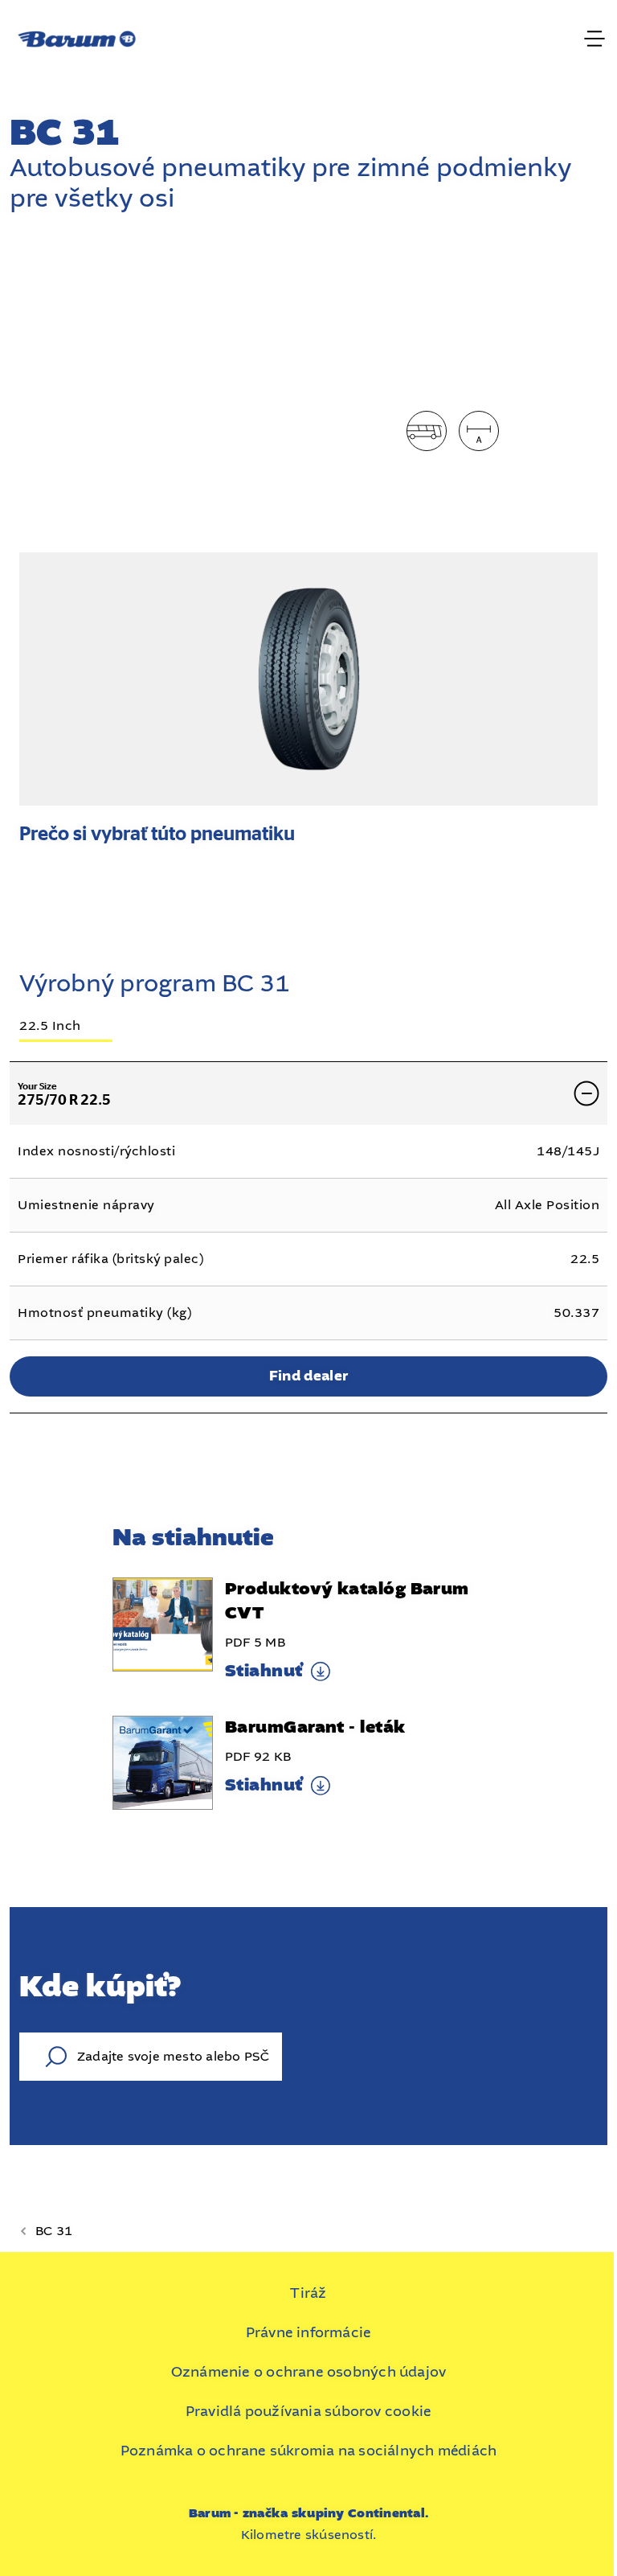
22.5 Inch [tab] (50, 1027)
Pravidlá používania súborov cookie (308, 2411)
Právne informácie (309, 2332)
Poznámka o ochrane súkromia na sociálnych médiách (309, 2451)
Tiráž (308, 2293)
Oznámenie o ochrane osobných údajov (309, 2372)
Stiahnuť (264, 1672)
